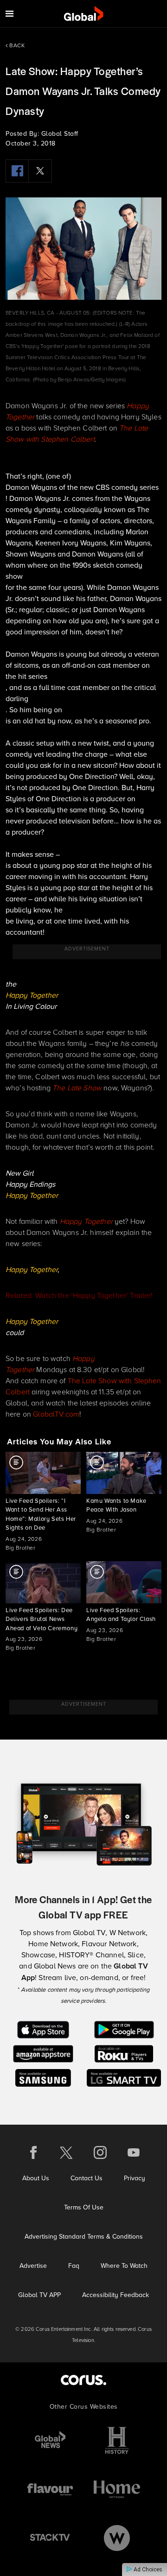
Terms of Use (84, 2207)
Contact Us (87, 2178)
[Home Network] (117, 2489)
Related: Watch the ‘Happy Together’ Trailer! (79, 1295)
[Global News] (50, 2440)
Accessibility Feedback (116, 2295)
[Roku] (124, 2053)
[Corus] (83, 2380)
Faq (74, 2266)
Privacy (135, 2178)
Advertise (33, 2266)
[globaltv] (84, 14)
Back (16, 45)
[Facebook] (17, 171)
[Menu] (10, 14)
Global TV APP (39, 2295)
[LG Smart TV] (124, 2077)
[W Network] (117, 2538)
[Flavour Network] (50, 2489)
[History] (117, 2440)
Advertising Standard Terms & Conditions (84, 2236)
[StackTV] (50, 2538)
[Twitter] (40, 171)
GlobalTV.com (56, 1414)
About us (36, 2178)
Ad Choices (147, 2570)
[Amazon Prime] (43, 2053)
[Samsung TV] (43, 2077)
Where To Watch (124, 2266)
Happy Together (32, 995)
